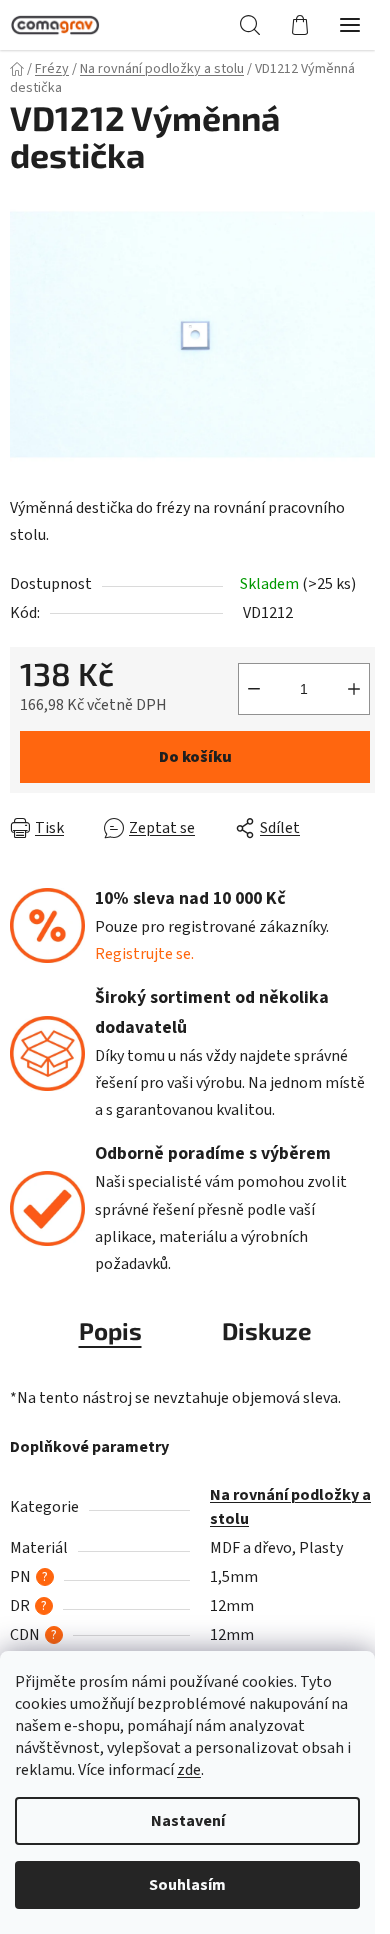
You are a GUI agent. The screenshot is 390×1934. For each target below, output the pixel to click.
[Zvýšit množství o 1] (354, 689)
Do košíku (195, 757)
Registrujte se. (144, 954)
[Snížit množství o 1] (254, 689)
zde (189, 1770)
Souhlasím (187, 1885)
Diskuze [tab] (267, 1330)
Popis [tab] (110, 1330)
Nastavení (188, 1821)
